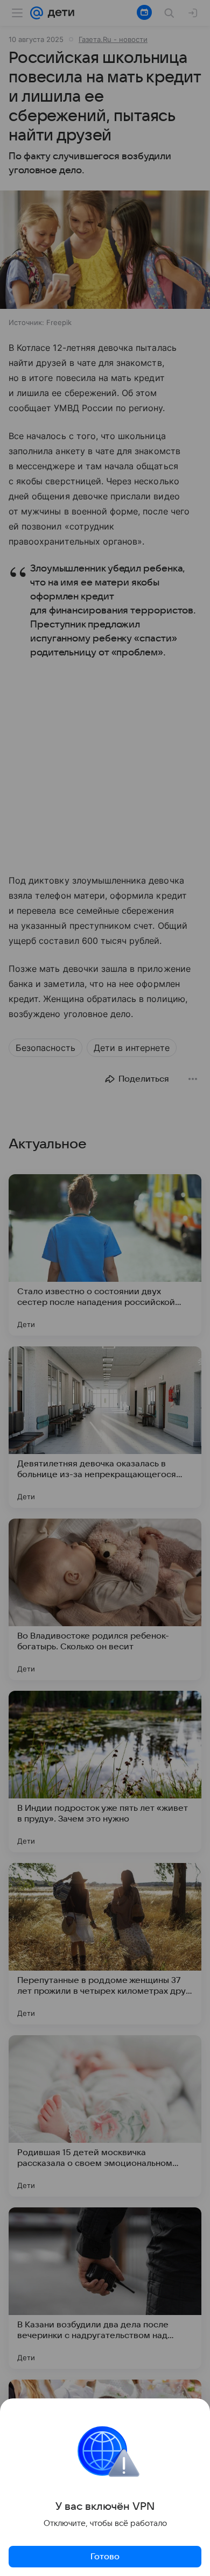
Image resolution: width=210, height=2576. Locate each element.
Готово (105, 2557)
